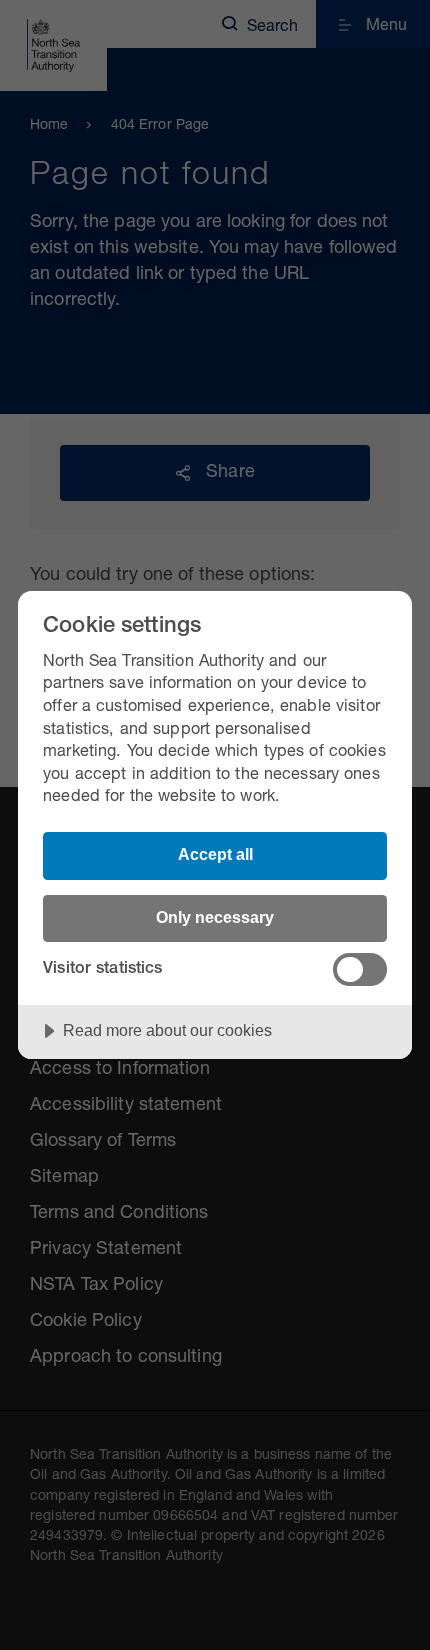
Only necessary (215, 917)
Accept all (215, 854)
